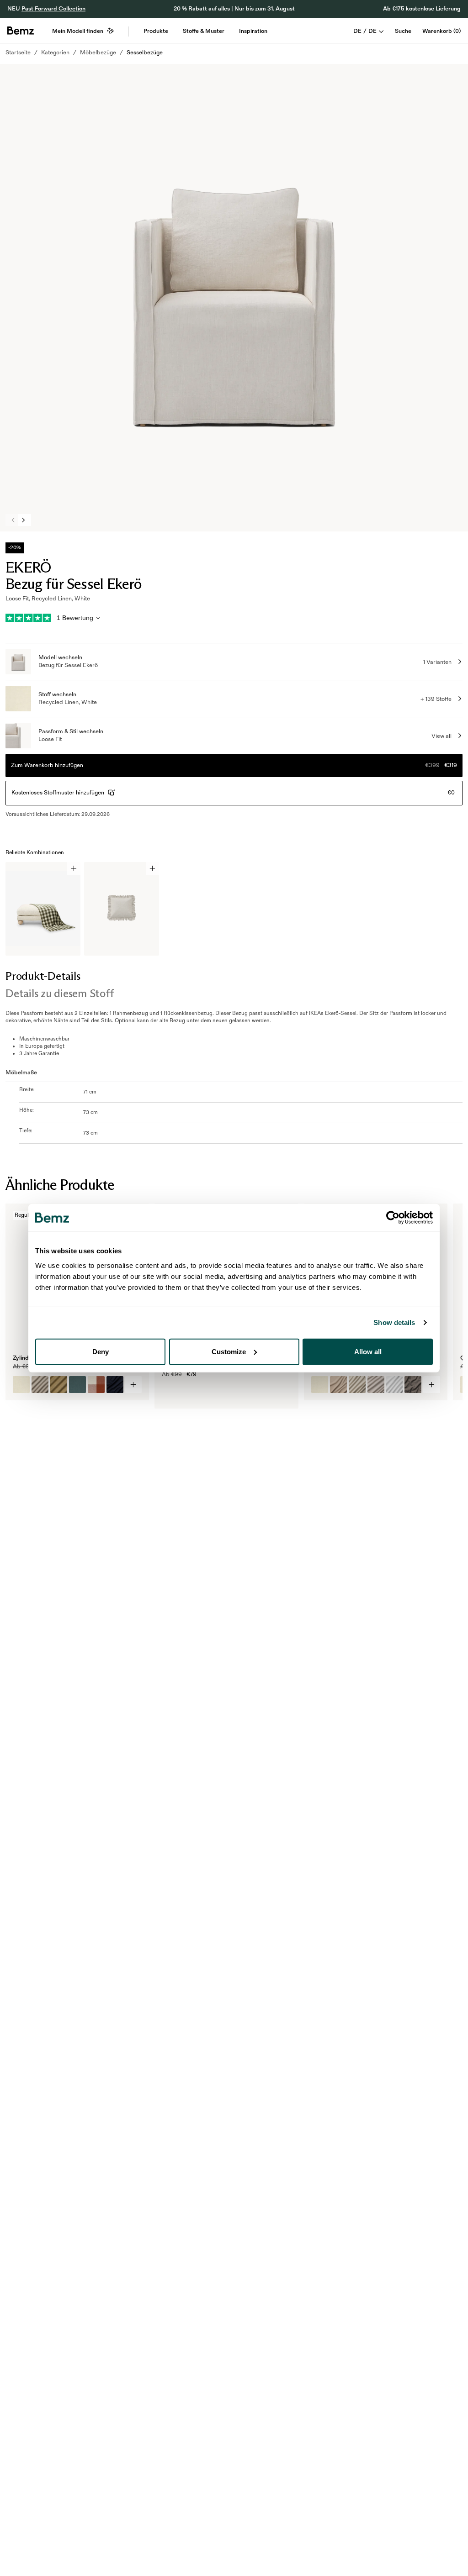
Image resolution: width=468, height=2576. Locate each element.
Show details (394, 1322)
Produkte (156, 31)
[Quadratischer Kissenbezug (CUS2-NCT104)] (338, 1385)
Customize (229, 1351)
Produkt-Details (43, 976)
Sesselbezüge (145, 53)
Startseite (18, 53)
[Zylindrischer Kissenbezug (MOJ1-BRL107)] (77, 1385)
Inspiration (253, 31)
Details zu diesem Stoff (59, 993)
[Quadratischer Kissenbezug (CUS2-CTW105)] (413, 1385)
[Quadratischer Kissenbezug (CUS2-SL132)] (357, 1385)
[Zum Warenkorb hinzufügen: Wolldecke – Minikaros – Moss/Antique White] (74, 869)
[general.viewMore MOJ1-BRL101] (134, 1385)
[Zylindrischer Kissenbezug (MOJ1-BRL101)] (21, 1385)
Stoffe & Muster (204, 31)
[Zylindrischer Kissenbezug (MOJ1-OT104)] (40, 1385)
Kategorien (55, 53)
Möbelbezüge (98, 53)
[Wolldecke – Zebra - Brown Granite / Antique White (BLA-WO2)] (170, 1393)
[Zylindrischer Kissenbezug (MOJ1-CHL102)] (96, 1385)
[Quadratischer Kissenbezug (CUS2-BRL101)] (320, 1385)
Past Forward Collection (53, 9)
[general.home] (21, 31)
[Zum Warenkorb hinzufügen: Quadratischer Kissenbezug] (152, 869)
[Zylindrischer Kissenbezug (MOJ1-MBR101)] (59, 1385)
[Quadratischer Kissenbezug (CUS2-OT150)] (395, 1385)
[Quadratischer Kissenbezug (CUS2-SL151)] (376, 1385)
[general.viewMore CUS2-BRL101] (432, 1385)
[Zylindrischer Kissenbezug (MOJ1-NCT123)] (115, 1385)
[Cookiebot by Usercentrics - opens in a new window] (393, 1218)
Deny (101, 1351)
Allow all (368, 1351)
